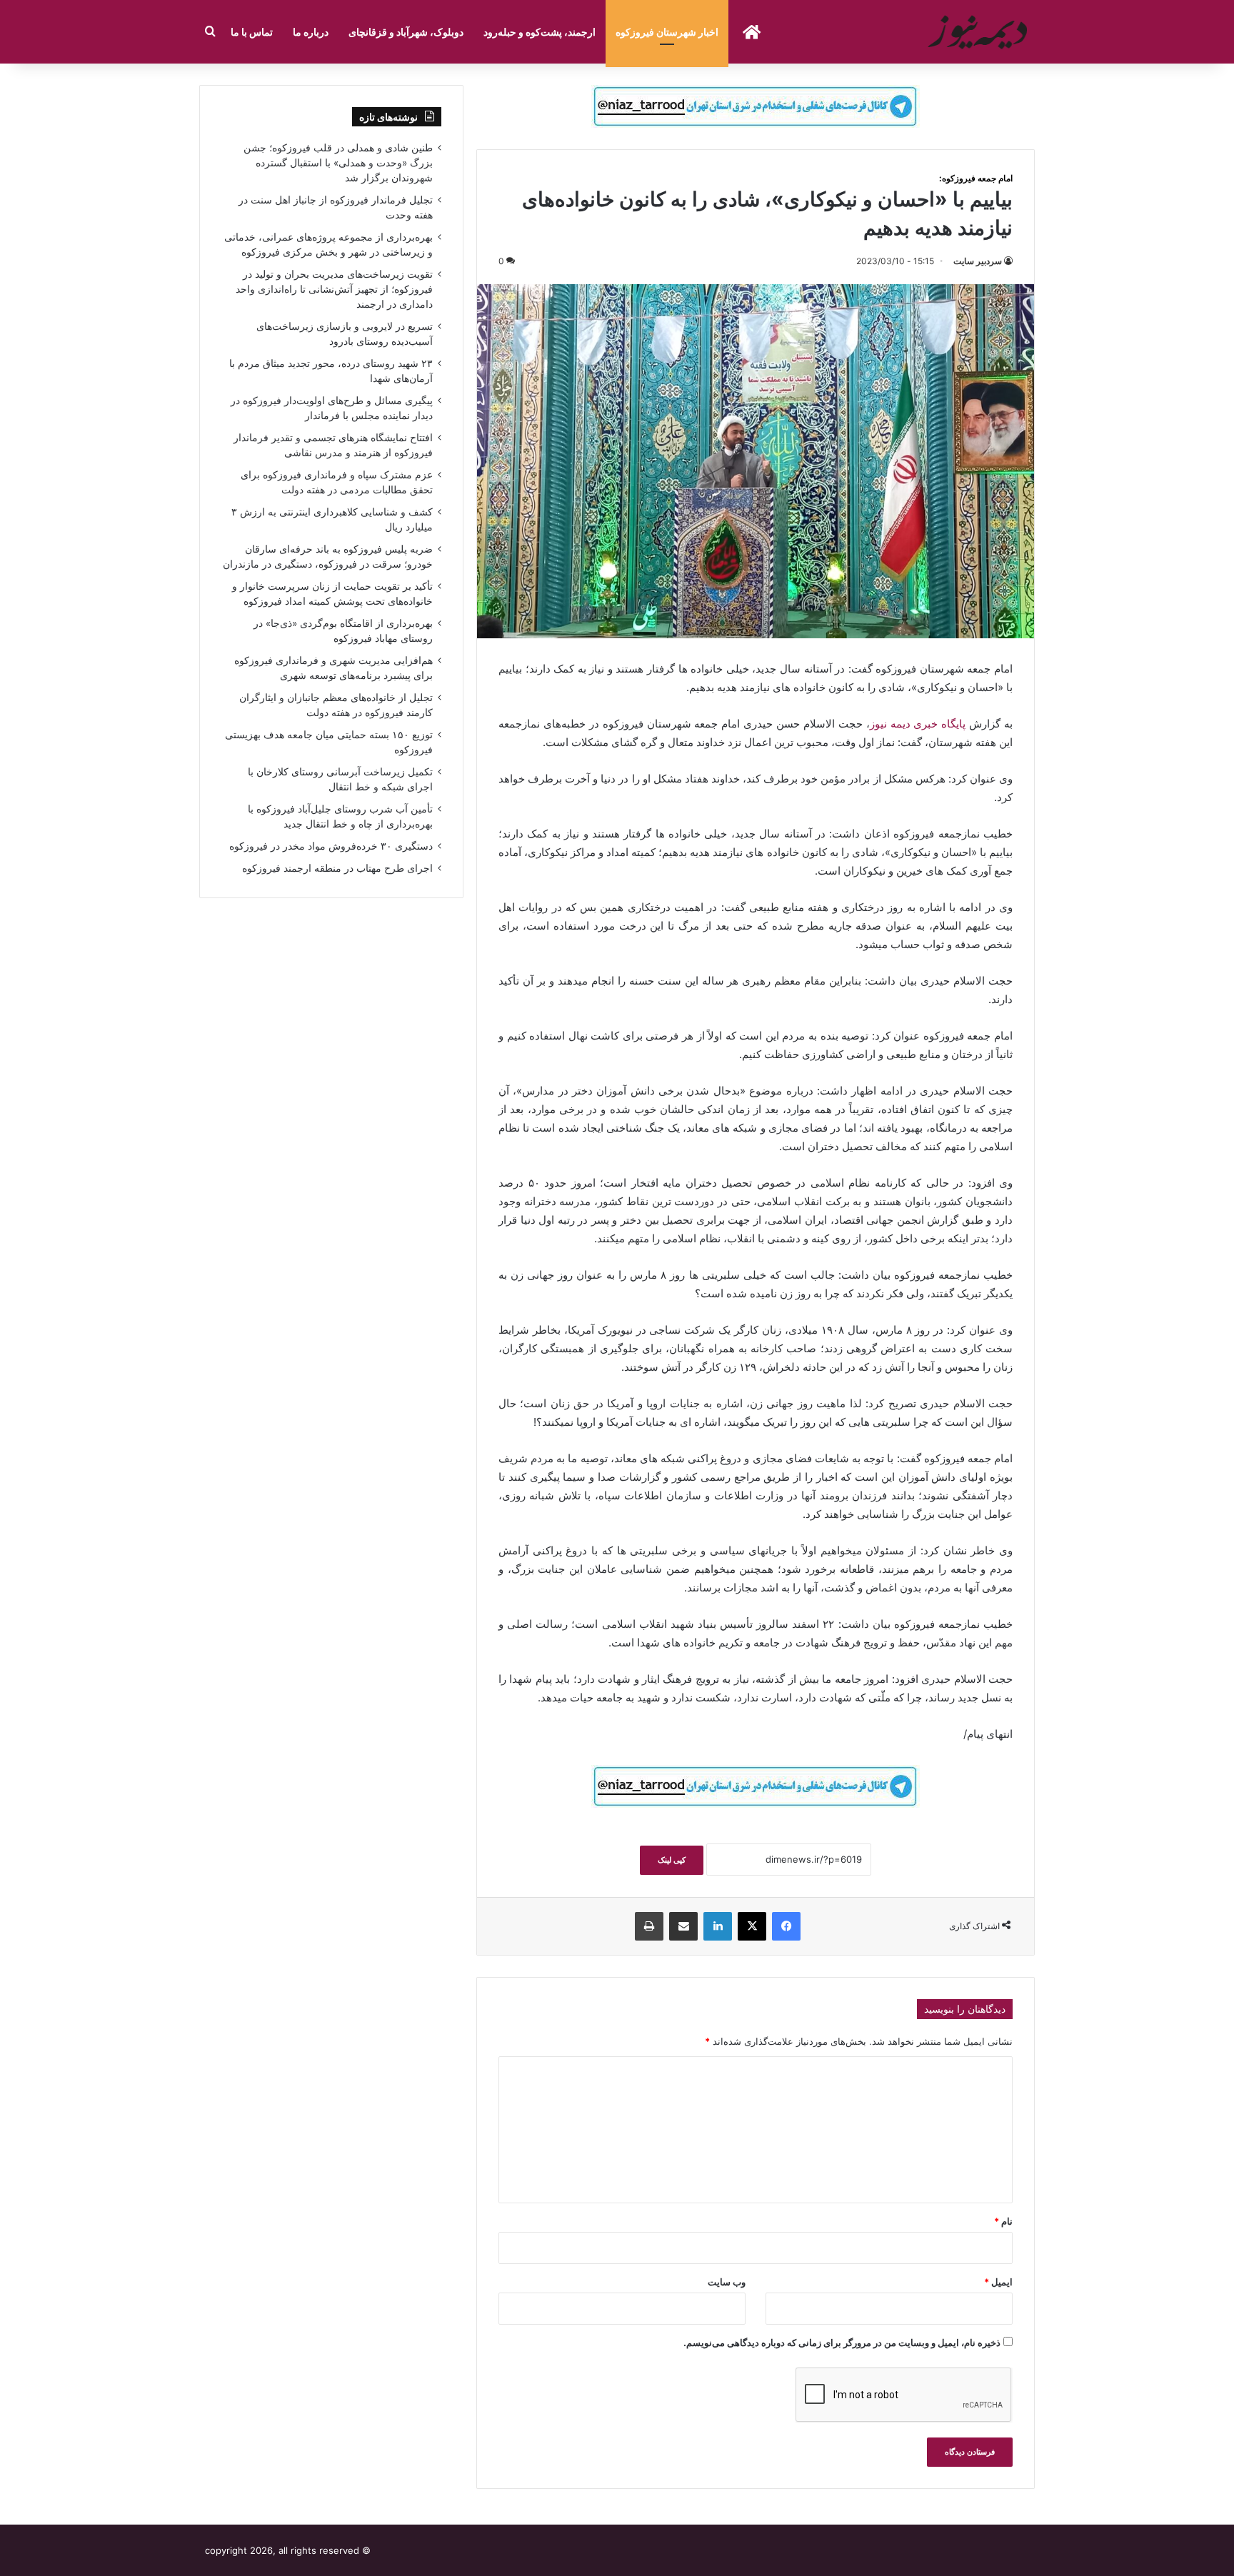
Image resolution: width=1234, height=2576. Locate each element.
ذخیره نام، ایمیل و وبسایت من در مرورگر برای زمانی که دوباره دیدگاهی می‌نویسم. (842, 2343)
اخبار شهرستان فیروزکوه (667, 32)
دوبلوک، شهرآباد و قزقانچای (406, 32)
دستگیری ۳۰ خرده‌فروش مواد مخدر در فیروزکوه (331, 846)
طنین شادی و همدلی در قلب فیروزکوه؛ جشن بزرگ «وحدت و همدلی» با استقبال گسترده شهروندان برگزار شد (338, 163)
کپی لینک (672, 1860)
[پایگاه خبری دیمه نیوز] (980, 32)
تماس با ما (252, 32)
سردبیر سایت (978, 261)
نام (1003, 2221)
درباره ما (311, 32)
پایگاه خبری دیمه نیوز (918, 724)
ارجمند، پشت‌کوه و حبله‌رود (540, 32)
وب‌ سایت (727, 2282)
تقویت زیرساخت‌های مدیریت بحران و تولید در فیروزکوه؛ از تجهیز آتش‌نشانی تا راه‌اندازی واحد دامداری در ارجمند (334, 289)
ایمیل (998, 2282)
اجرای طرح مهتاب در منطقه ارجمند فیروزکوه (337, 868)
